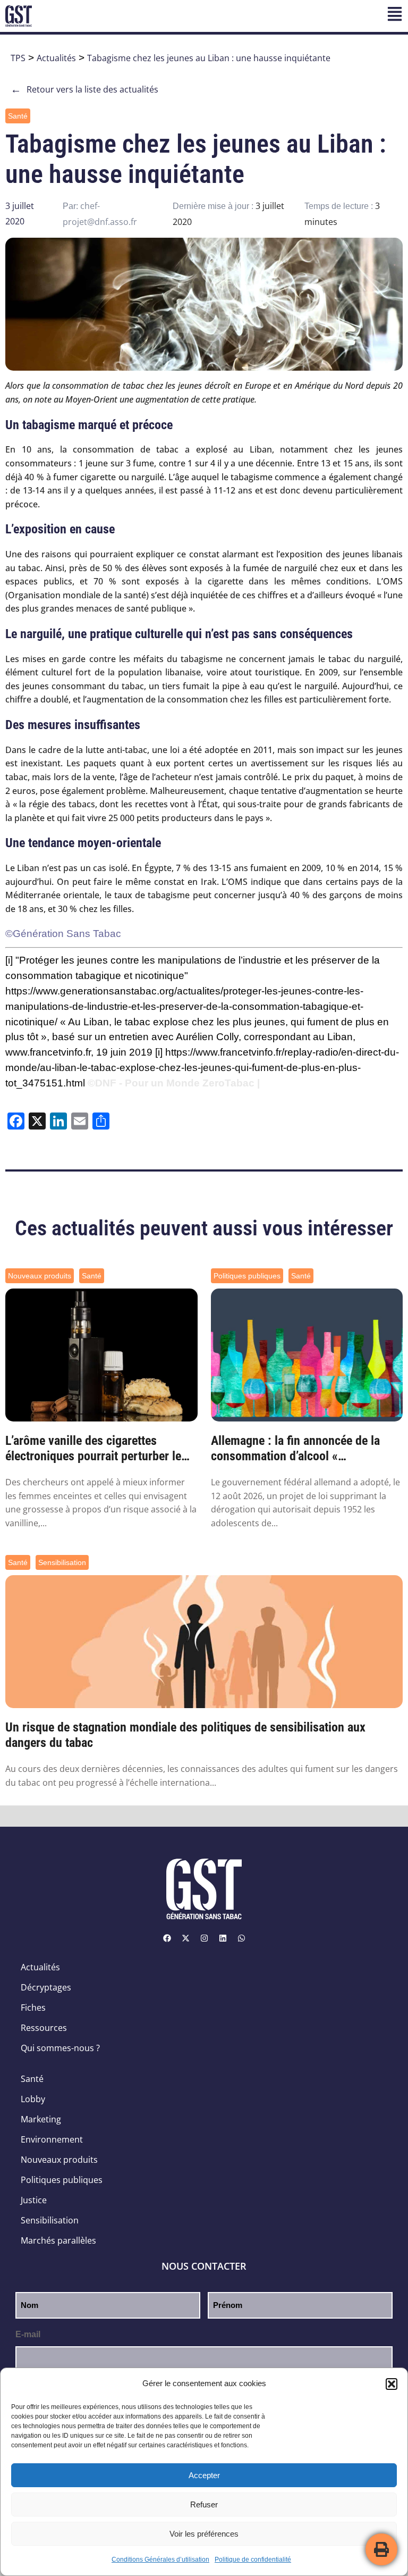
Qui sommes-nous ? (60, 2048)
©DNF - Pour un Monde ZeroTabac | (174, 1083)
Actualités (56, 58)
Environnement (52, 2139)
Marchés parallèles (58, 2240)
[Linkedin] (223, 1938)
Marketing (41, 2119)
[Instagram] (204, 1938)
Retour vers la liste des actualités (84, 89)
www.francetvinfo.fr (48, 1052)
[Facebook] (167, 1938)
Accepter (204, 2475)
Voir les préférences (204, 2534)
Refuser (204, 2504)
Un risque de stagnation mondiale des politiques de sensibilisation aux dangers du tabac (185, 1735)
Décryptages (46, 1987)
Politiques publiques (247, 1276)
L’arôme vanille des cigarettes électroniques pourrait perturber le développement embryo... (93, 1449)
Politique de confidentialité (253, 2560)
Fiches (33, 2008)
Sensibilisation (62, 1562)
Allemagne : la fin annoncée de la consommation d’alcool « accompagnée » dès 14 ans (295, 1449)
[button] (392, 2384)
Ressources (44, 2028)
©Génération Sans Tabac (63, 934)
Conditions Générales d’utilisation (160, 2560)
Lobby (33, 2099)
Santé (18, 116)
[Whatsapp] (241, 1938)
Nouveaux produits (40, 1276)
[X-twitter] (185, 1938)
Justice (34, 2200)
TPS (18, 58)
